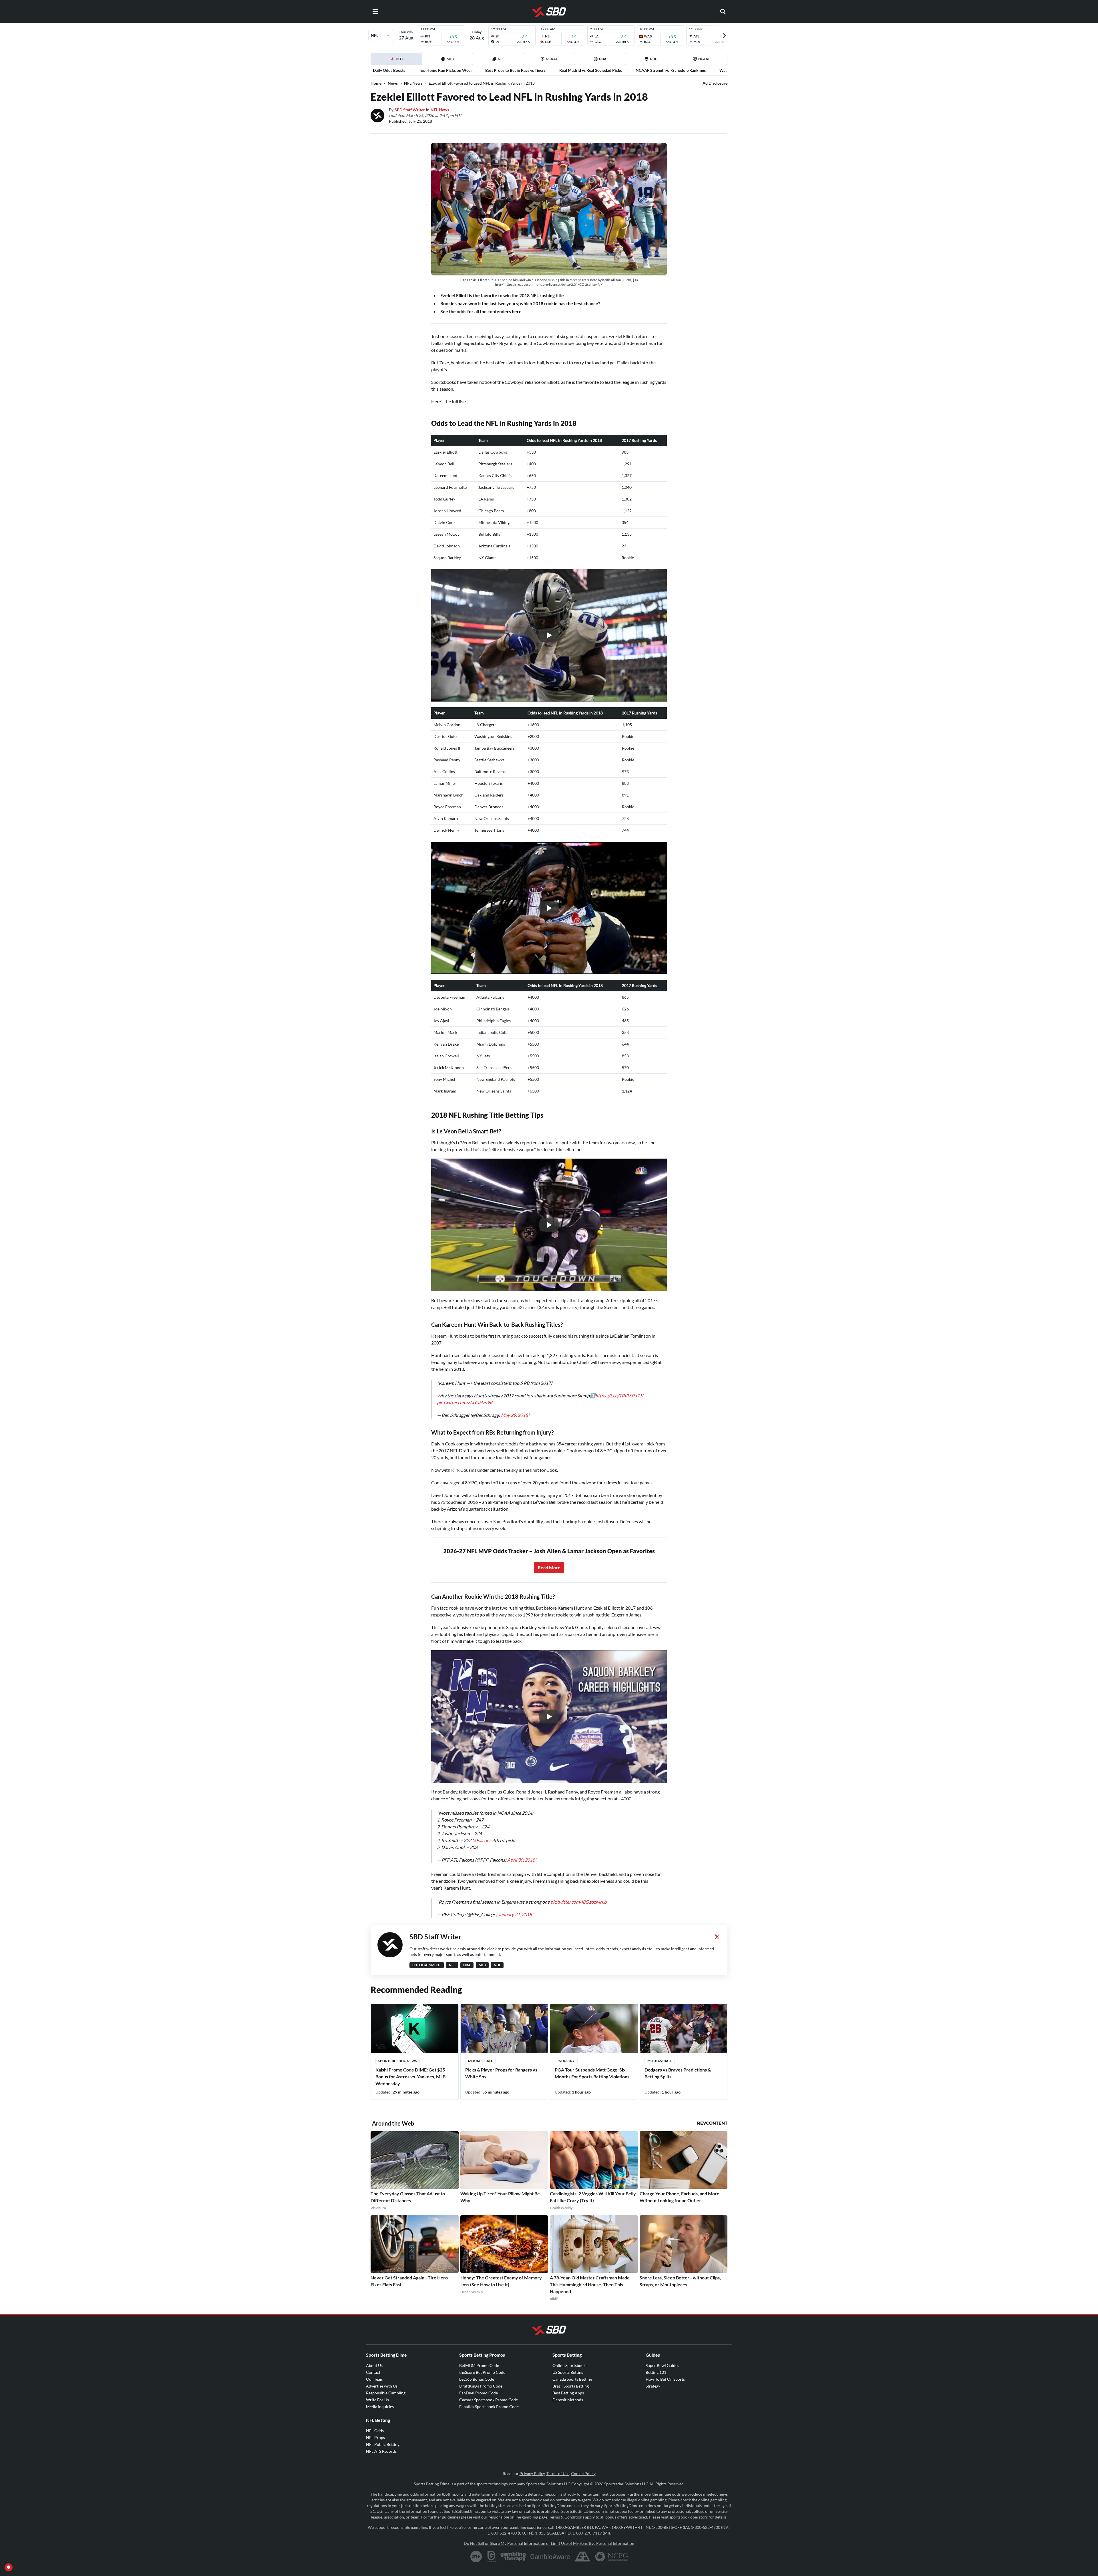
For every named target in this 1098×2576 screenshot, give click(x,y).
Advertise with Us (382, 2397)
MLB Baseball (480, 2072)
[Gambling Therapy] (513, 2568)
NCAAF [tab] (552, 59)
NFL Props (375, 2449)
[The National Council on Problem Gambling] (611, 2568)
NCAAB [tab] (704, 59)
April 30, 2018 (521, 1865)
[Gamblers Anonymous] (582, 2568)
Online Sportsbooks (570, 2377)
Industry (566, 2072)
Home (376, 83)
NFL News (413, 83)
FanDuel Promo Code (479, 2404)
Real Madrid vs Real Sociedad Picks (591, 70)
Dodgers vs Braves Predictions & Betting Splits (678, 2085)
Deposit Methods (568, 2411)
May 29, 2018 (514, 1415)
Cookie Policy (583, 2485)
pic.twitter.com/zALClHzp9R (465, 1402)
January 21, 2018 (515, 1926)
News (393, 83)
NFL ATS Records (381, 2463)
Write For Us (377, 2411)
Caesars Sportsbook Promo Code (489, 2411)
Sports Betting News (398, 2072)
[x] (717, 1948)
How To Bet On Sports (665, 2391)
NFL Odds (375, 2442)
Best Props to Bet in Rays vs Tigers (515, 70)
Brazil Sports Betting (571, 2397)
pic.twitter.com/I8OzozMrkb (578, 1913)
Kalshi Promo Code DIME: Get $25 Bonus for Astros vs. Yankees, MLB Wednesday (410, 2088)
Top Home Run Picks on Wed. (445, 70)
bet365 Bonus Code (477, 2391)
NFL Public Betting (383, 2456)
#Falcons (482, 1846)
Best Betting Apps (568, 2404)
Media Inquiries (380, 2418)
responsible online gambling (513, 2528)
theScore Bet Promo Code (482, 2384)
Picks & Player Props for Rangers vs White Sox (501, 2085)
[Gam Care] (491, 2568)
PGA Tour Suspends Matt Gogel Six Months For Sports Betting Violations (592, 2085)
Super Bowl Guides (662, 2377)
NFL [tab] (501, 59)
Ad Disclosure (715, 83)
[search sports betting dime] (723, 11)
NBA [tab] (603, 59)
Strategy (653, 2397)
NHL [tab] (653, 59)
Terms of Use (558, 2485)
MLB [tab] (450, 59)
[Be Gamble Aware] (550, 2568)
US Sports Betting (568, 2384)
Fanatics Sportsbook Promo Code (489, 2418)
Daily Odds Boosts (389, 70)
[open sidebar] (375, 11)
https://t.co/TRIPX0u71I (619, 1396)
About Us (374, 2377)
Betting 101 (656, 2384)
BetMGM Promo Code (479, 2377)
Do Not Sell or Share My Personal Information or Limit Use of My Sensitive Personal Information (549, 2555)
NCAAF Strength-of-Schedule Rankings (671, 70)
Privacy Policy (532, 2485)
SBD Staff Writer (410, 110)
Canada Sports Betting (572, 2391)
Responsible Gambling (386, 2404)
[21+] (476, 2568)
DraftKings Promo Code (481, 2397)
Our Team (375, 2391)
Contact (373, 2384)
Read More (549, 1567)
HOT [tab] (397, 61)
